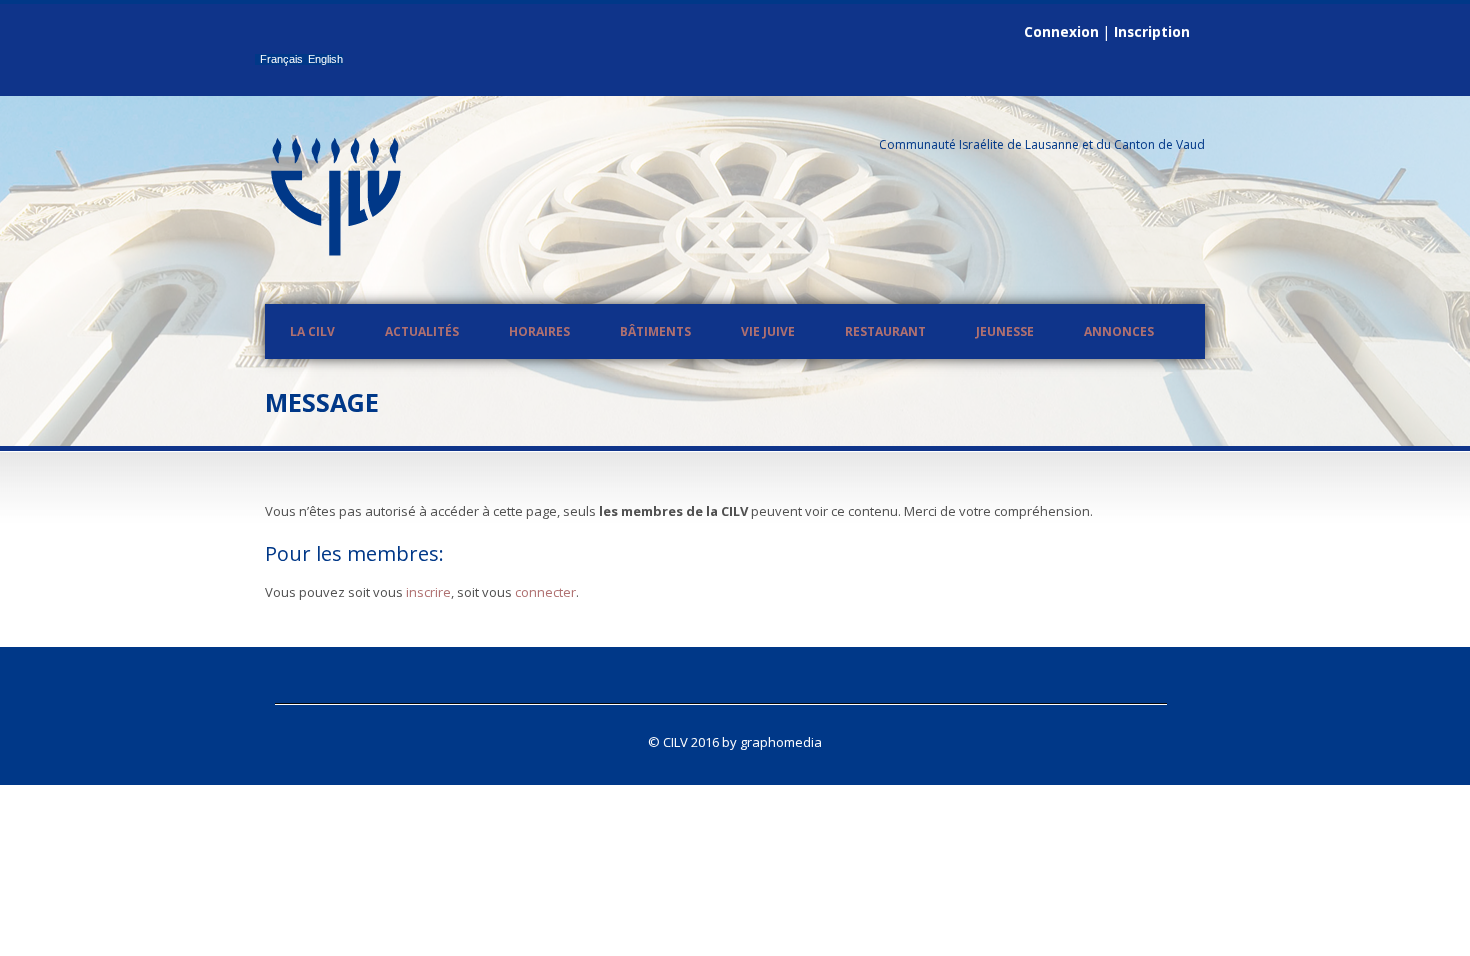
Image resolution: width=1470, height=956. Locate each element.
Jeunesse (1005, 331)
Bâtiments (655, 331)
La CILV (312, 331)
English (325, 59)
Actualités (422, 331)
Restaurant (885, 331)
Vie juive (768, 331)
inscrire (428, 592)
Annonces (1119, 331)
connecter (545, 592)
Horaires (539, 331)
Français (281, 59)
